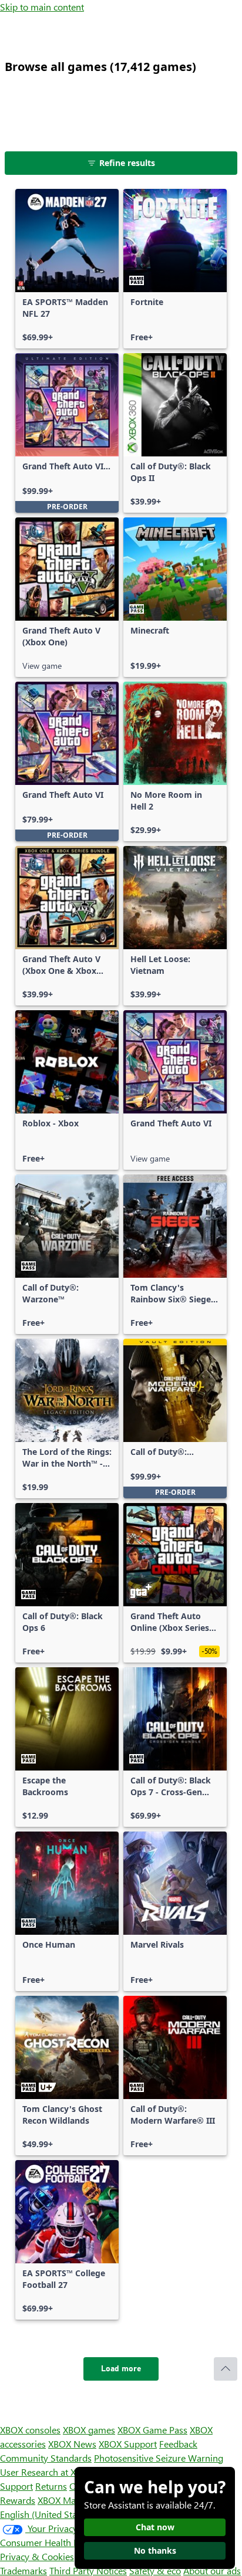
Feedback (178, 2444)
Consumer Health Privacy (51, 2542)
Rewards (18, 2500)
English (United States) (46, 2514)
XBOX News (72, 2444)
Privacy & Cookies (37, 2556)
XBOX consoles (30, 2430)
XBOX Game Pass (152, 2430)
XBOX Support (128, 2444)
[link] (67, 269)
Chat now (155, 2527)
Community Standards (46, 2458)
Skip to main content (42, 7)
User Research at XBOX (48, 2472)
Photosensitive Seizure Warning (159, 2458)
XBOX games (89, 2430)
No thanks (155, 2550)
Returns (51, 2486)
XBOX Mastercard (73, 2500)
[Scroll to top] (226, 2369)
